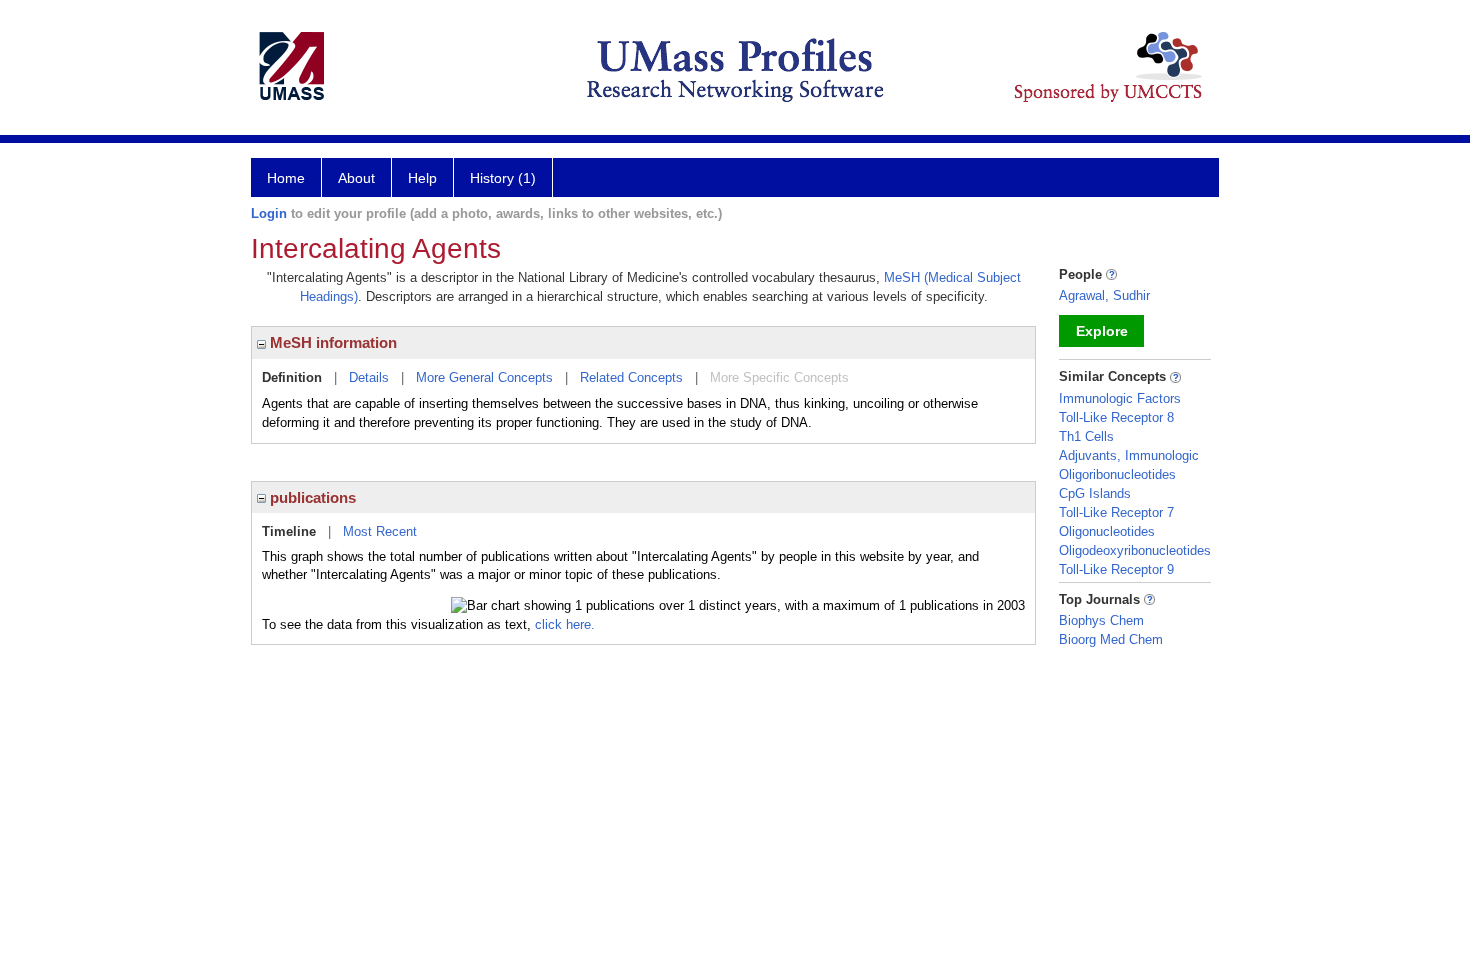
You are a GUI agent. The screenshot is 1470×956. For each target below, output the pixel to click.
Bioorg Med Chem (1111, 639)
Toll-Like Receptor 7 (1116, 512)
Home (286, 178)
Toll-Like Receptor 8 (1116, 417)
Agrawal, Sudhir (1104, 295)
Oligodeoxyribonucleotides (1135, 550)
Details (369, 377)
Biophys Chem (1101, 620)
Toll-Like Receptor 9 (1116, 569)
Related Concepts (631, 377)
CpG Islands (1095, 493)
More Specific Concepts (779, 377)
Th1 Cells (1086, 436)
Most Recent (380, 531)
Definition (292, 377)
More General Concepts (484, 377)
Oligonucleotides (1107, 531)
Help (422, 178)
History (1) (503, 178)
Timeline (289, 531)
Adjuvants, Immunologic (1129, 455)
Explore (1102, 331)
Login (269, 213)
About (356, 178)
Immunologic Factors (1120, 398)
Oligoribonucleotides (1117, 474)
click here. (565, 624)
